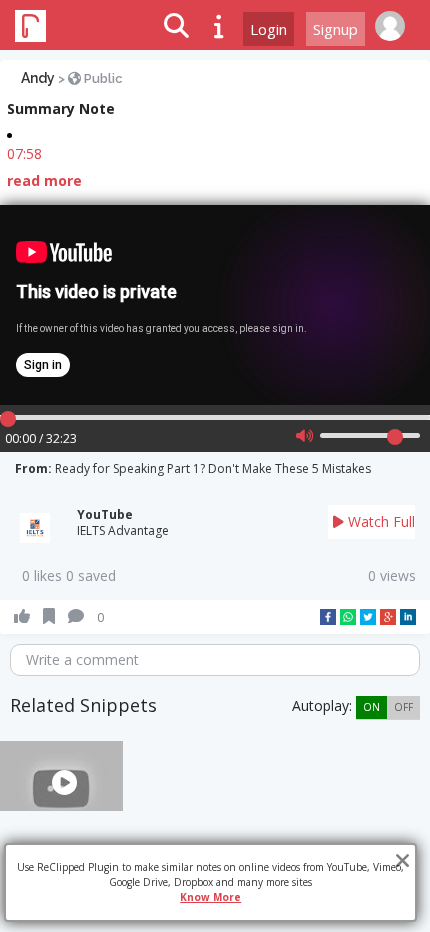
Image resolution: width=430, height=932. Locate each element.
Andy (38, 78)
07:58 (24, 153)
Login (268, 29)
